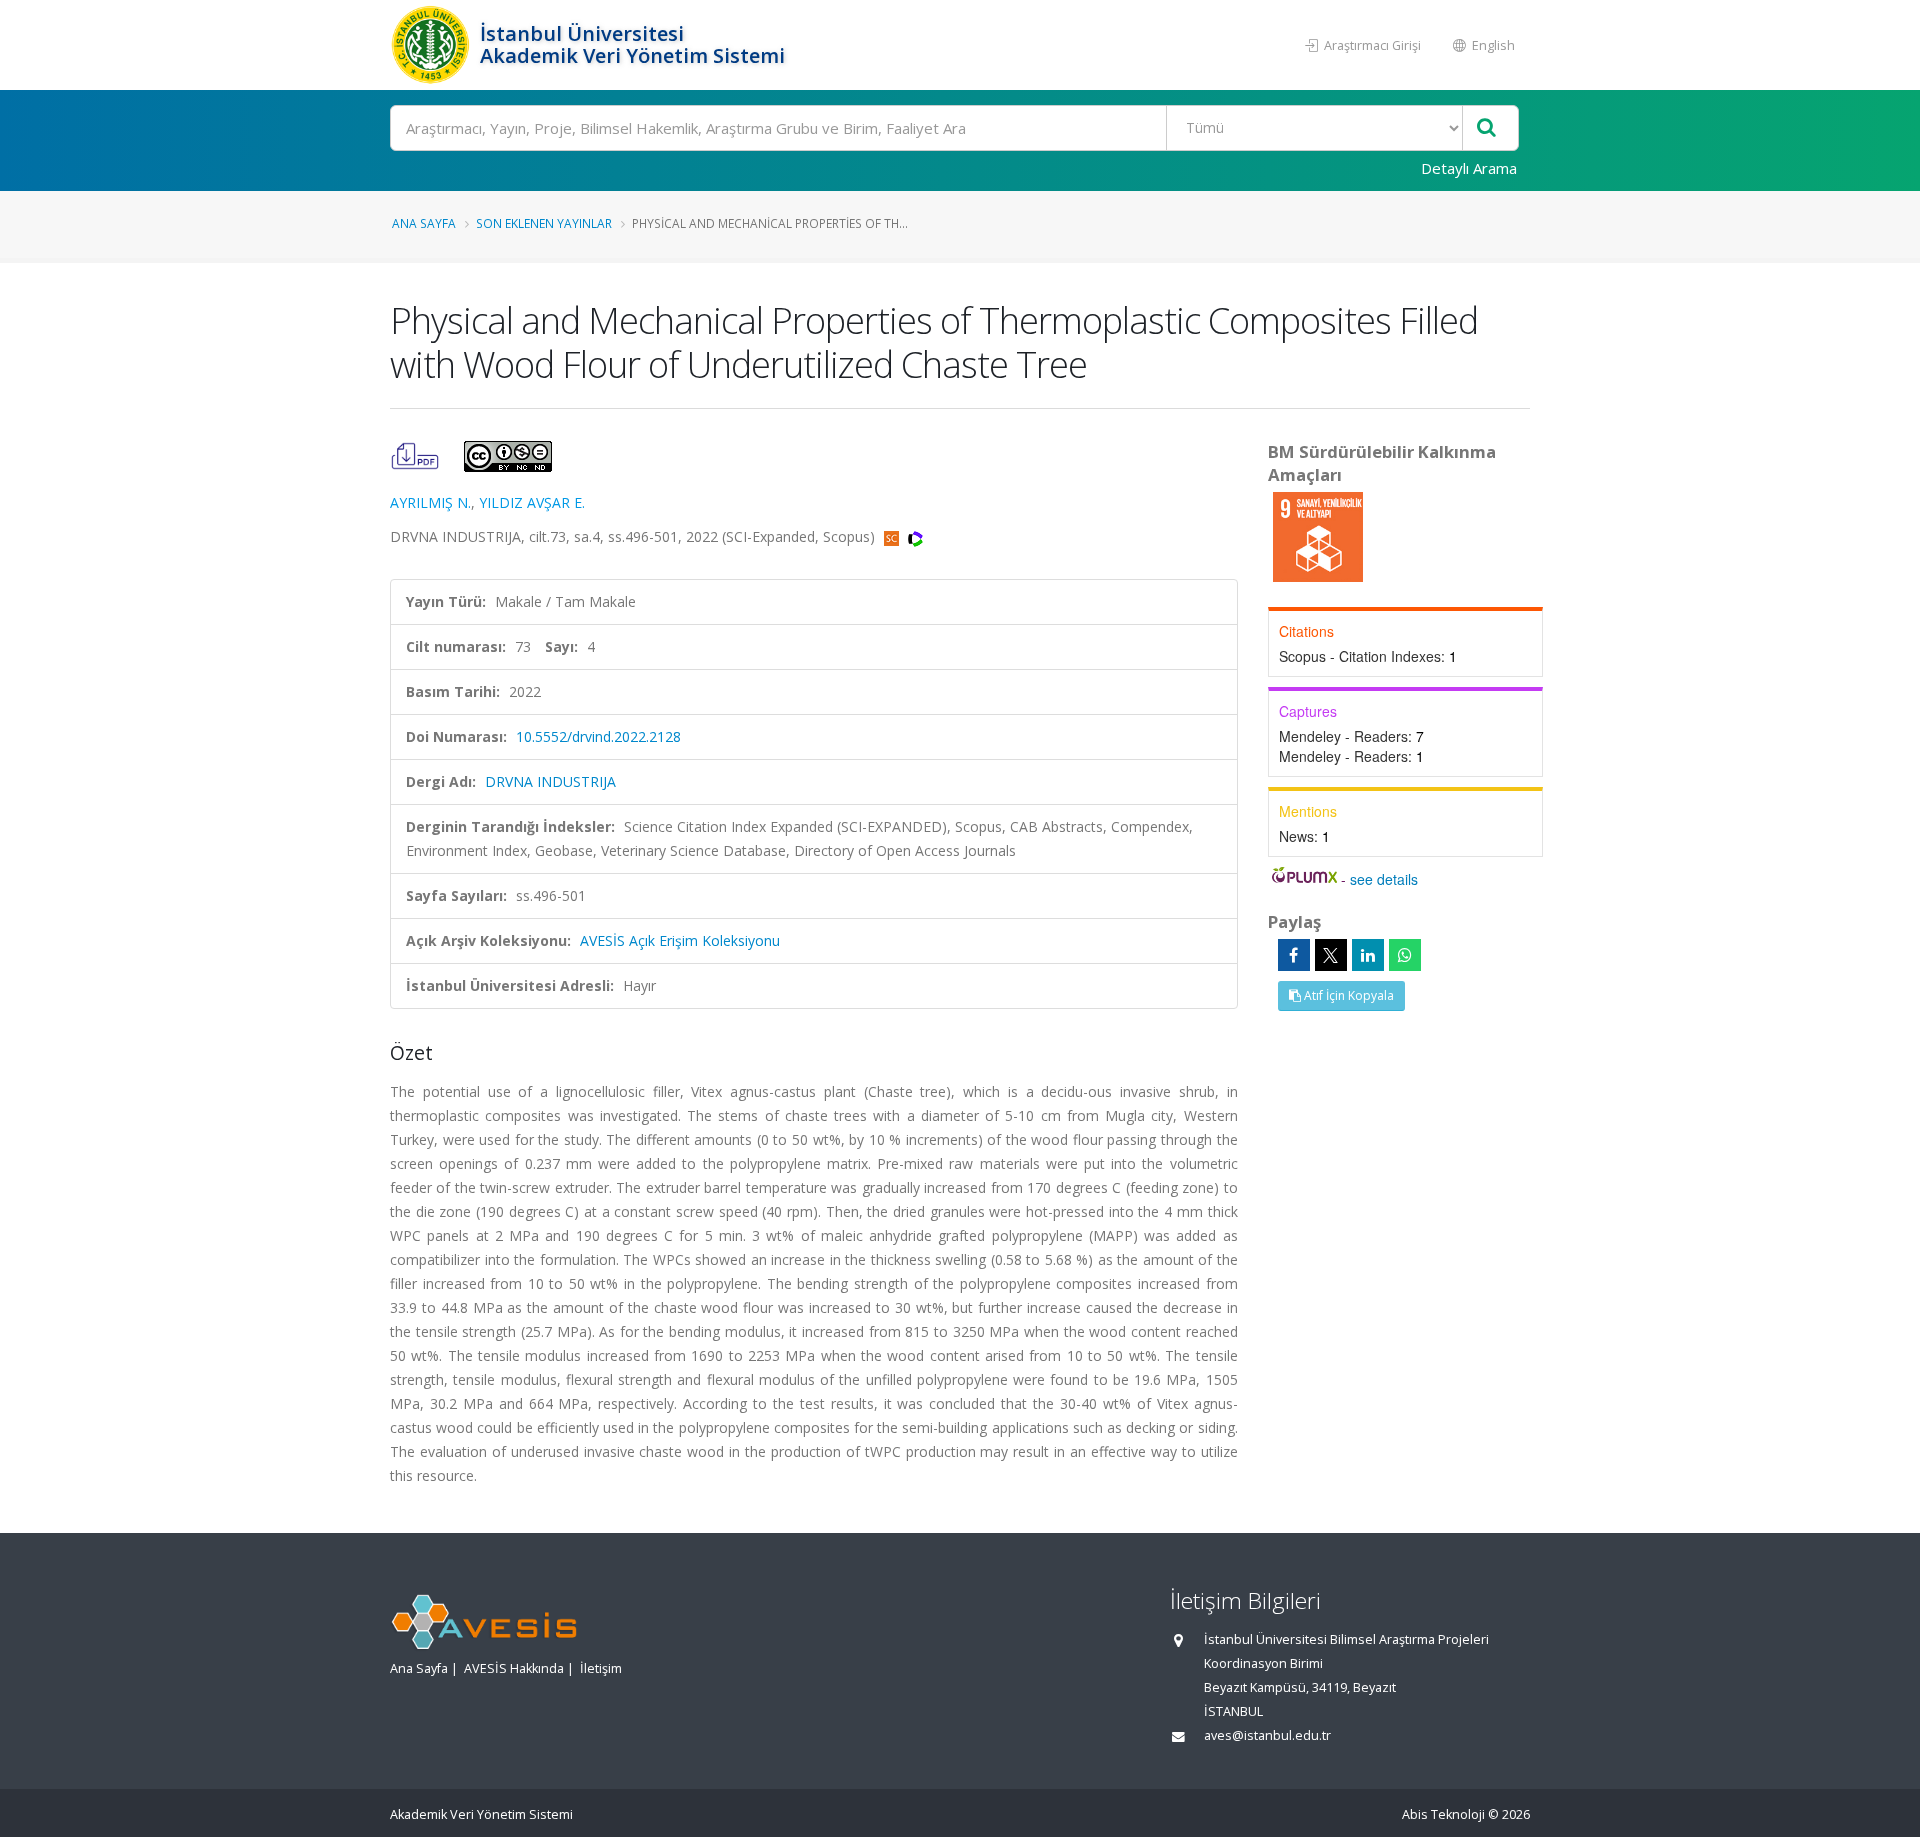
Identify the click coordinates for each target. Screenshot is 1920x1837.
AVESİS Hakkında (514, 1668)
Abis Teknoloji (1443, 1814)
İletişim (601, 1668)
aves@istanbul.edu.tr (1267, 1735)
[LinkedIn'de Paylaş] (1368, 955)
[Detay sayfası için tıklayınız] (1318, 535)
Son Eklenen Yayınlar (544, 223)
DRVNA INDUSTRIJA (550, 781)
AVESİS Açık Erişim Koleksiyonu (680, 940)
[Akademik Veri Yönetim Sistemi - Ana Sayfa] (432, 45)
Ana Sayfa (424, 223)
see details (1384, 879)
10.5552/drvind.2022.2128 (598, 736)
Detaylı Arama (1469, 168)
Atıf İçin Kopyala (1347, 995)
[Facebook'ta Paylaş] (1294, 955)
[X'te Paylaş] (1331, 955)
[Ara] (1486, 128)
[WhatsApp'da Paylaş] (1405, 955)
